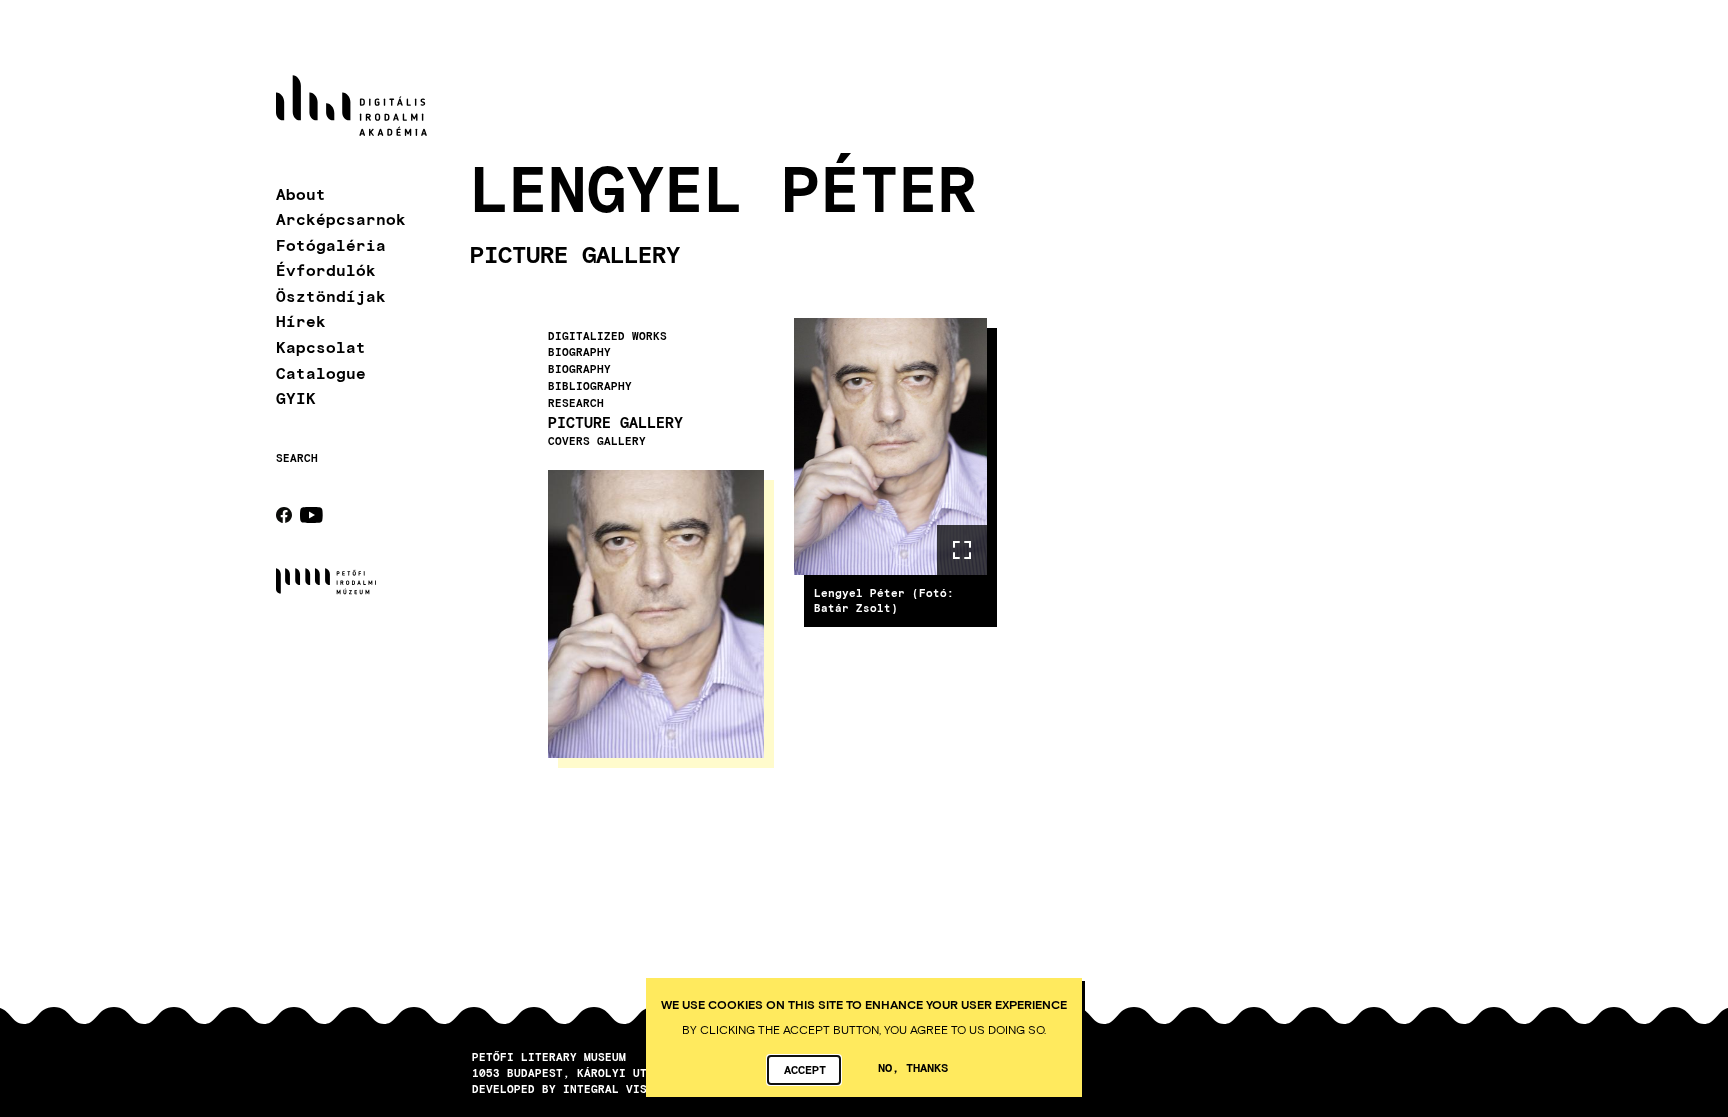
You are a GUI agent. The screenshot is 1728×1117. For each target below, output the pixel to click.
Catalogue (321, 372)
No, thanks (913, 1067)
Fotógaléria (331, 244)
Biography (579, 352)
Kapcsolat (321, 346)
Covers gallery (597, 441)
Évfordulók (326, 269)
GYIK (296, 397)
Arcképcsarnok (341, 218)
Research (576, 403)
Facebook (284, 515)
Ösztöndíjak (331, 295)
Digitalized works (607, 336)
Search (297, 458)
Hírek (301, 320)
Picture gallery (615, 422)
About (301, 193)
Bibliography (590, 386)
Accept (805, 1069)
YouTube (311, 515)
